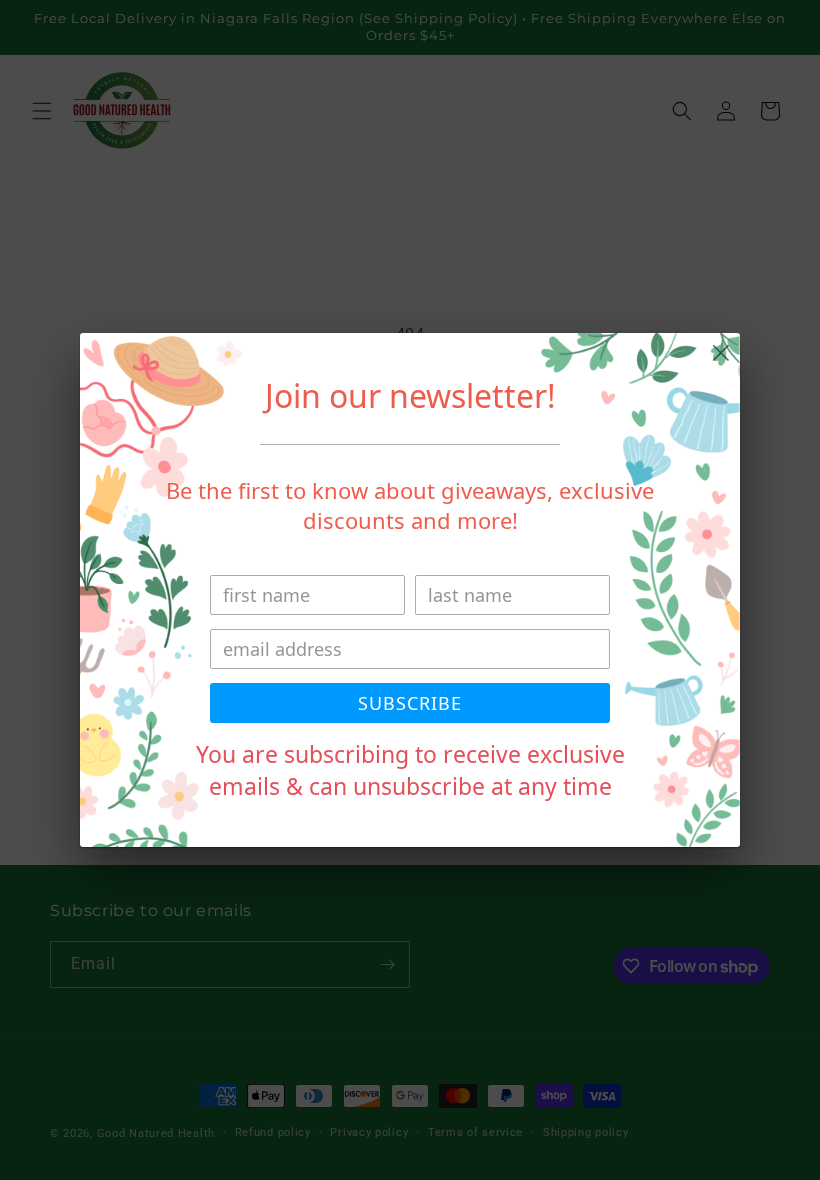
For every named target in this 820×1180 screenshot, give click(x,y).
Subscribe (410, 703)
